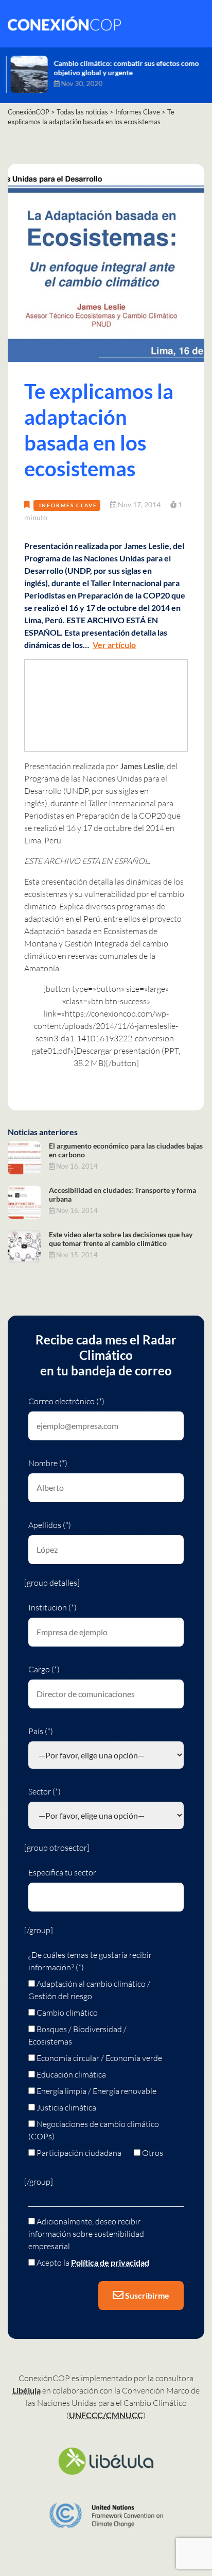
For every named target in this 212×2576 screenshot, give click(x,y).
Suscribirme (146, 2295)
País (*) (41, 1731)
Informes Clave (68, 505)
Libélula (26, 2390)
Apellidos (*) (50, 1525)
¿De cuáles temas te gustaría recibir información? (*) (90, 1961)
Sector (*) (45, 1791)
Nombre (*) (48, 1463)
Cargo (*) (44, 1669)
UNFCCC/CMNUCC (106, 2415)
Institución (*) (52, 1607)
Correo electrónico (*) (66, 1401)
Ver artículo (114, 645)
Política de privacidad (110, 2262)
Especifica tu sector (62, 1872)
